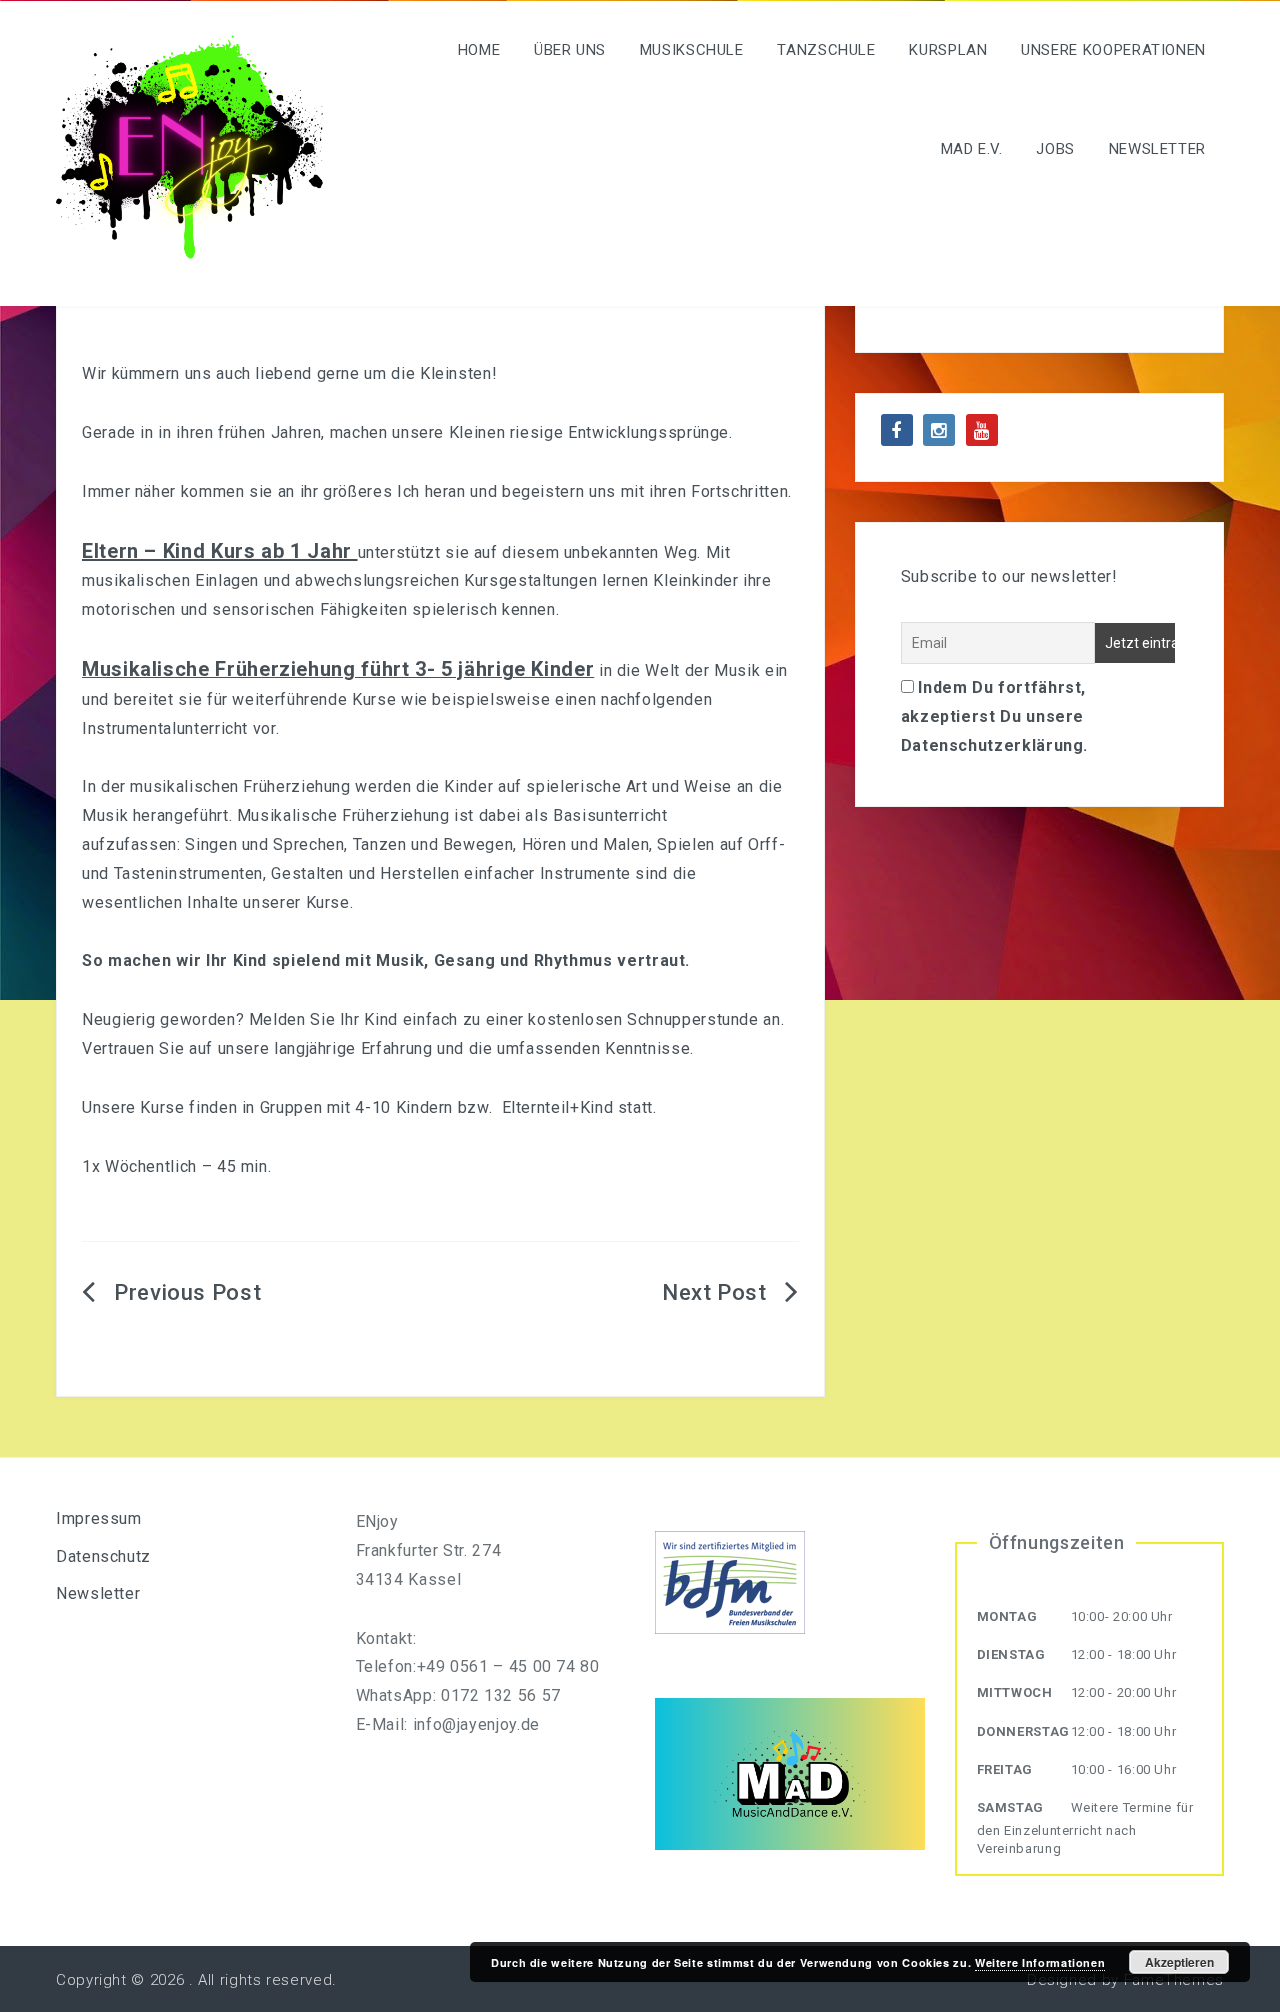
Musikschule (692, 50)
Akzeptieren (1179, 1962)
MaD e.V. (972, 149)
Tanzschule (826, 50)
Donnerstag (1023, 1731)
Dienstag (1011, 1654)
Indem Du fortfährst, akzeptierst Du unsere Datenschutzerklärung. (994, 716)
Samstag (1010, 1807)
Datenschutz (103, 1556)
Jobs (1055, 149)
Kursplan (948, 50)
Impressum (99, 1518)
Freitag (1005, 1769)
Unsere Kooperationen (1113, 50)
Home (479, 50)
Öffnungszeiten (1057, 1542)
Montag (1007, 1616)
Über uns (570, 50)
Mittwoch (1015, 1692)
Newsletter (1157, 149)
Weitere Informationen (1040, 1962)
